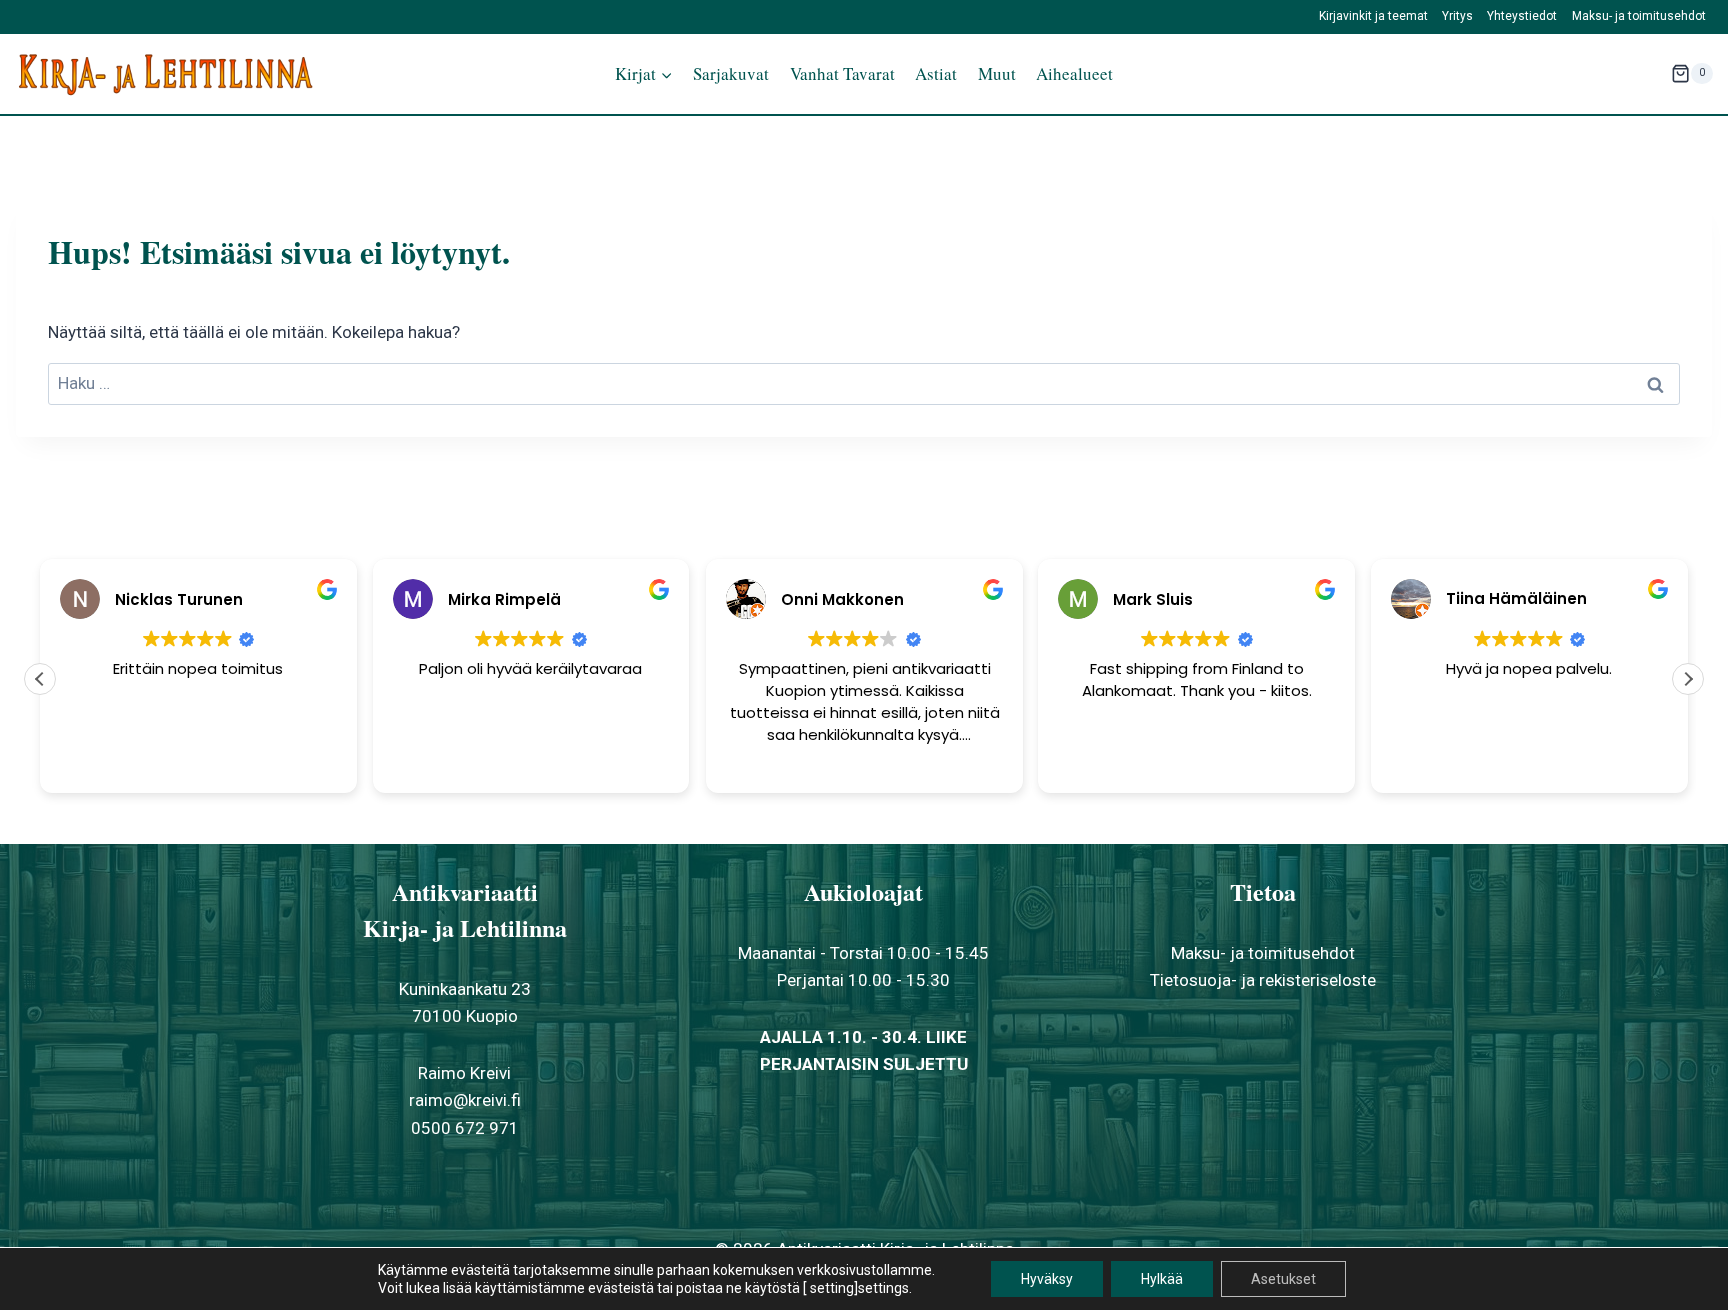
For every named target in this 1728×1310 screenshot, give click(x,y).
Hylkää (1162, 1279)
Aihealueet (1074, 73)
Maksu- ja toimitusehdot (1639, 16)
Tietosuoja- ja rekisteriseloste (1263, 980)
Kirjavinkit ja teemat (1373, 16)
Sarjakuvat (731, 73)
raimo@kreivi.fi (465, 1100)
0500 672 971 (465, 1128)
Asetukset (1283, 1279)
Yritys (1457, 16)
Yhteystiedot (1522, 16)
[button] (1688, 679)
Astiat (936, 73)
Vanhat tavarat (842, 73)
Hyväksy (1047, 1279)
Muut (997, 73)
